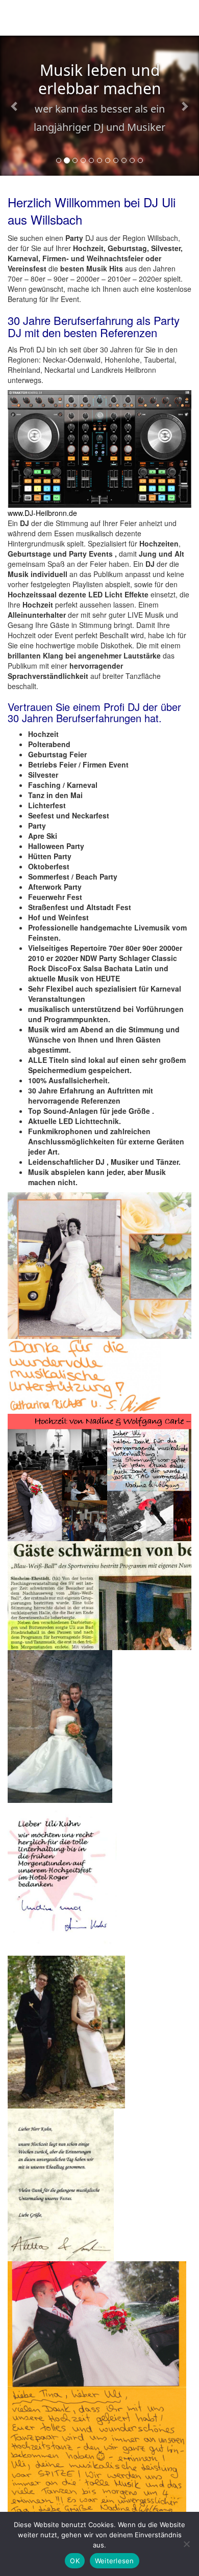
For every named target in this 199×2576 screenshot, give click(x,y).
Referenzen (129, 332)
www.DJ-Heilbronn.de (42, 513)
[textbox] (99, 958)
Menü (179, 20)
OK (75, 2561)
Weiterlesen (115, 2561)
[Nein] (186, 2544)
